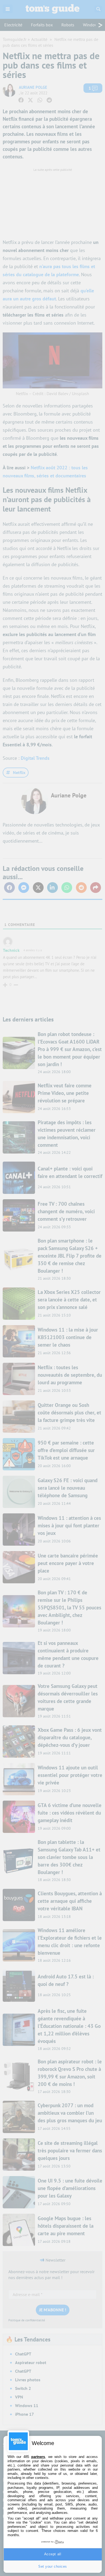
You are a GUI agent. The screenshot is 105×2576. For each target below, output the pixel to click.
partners (38, 2457)
